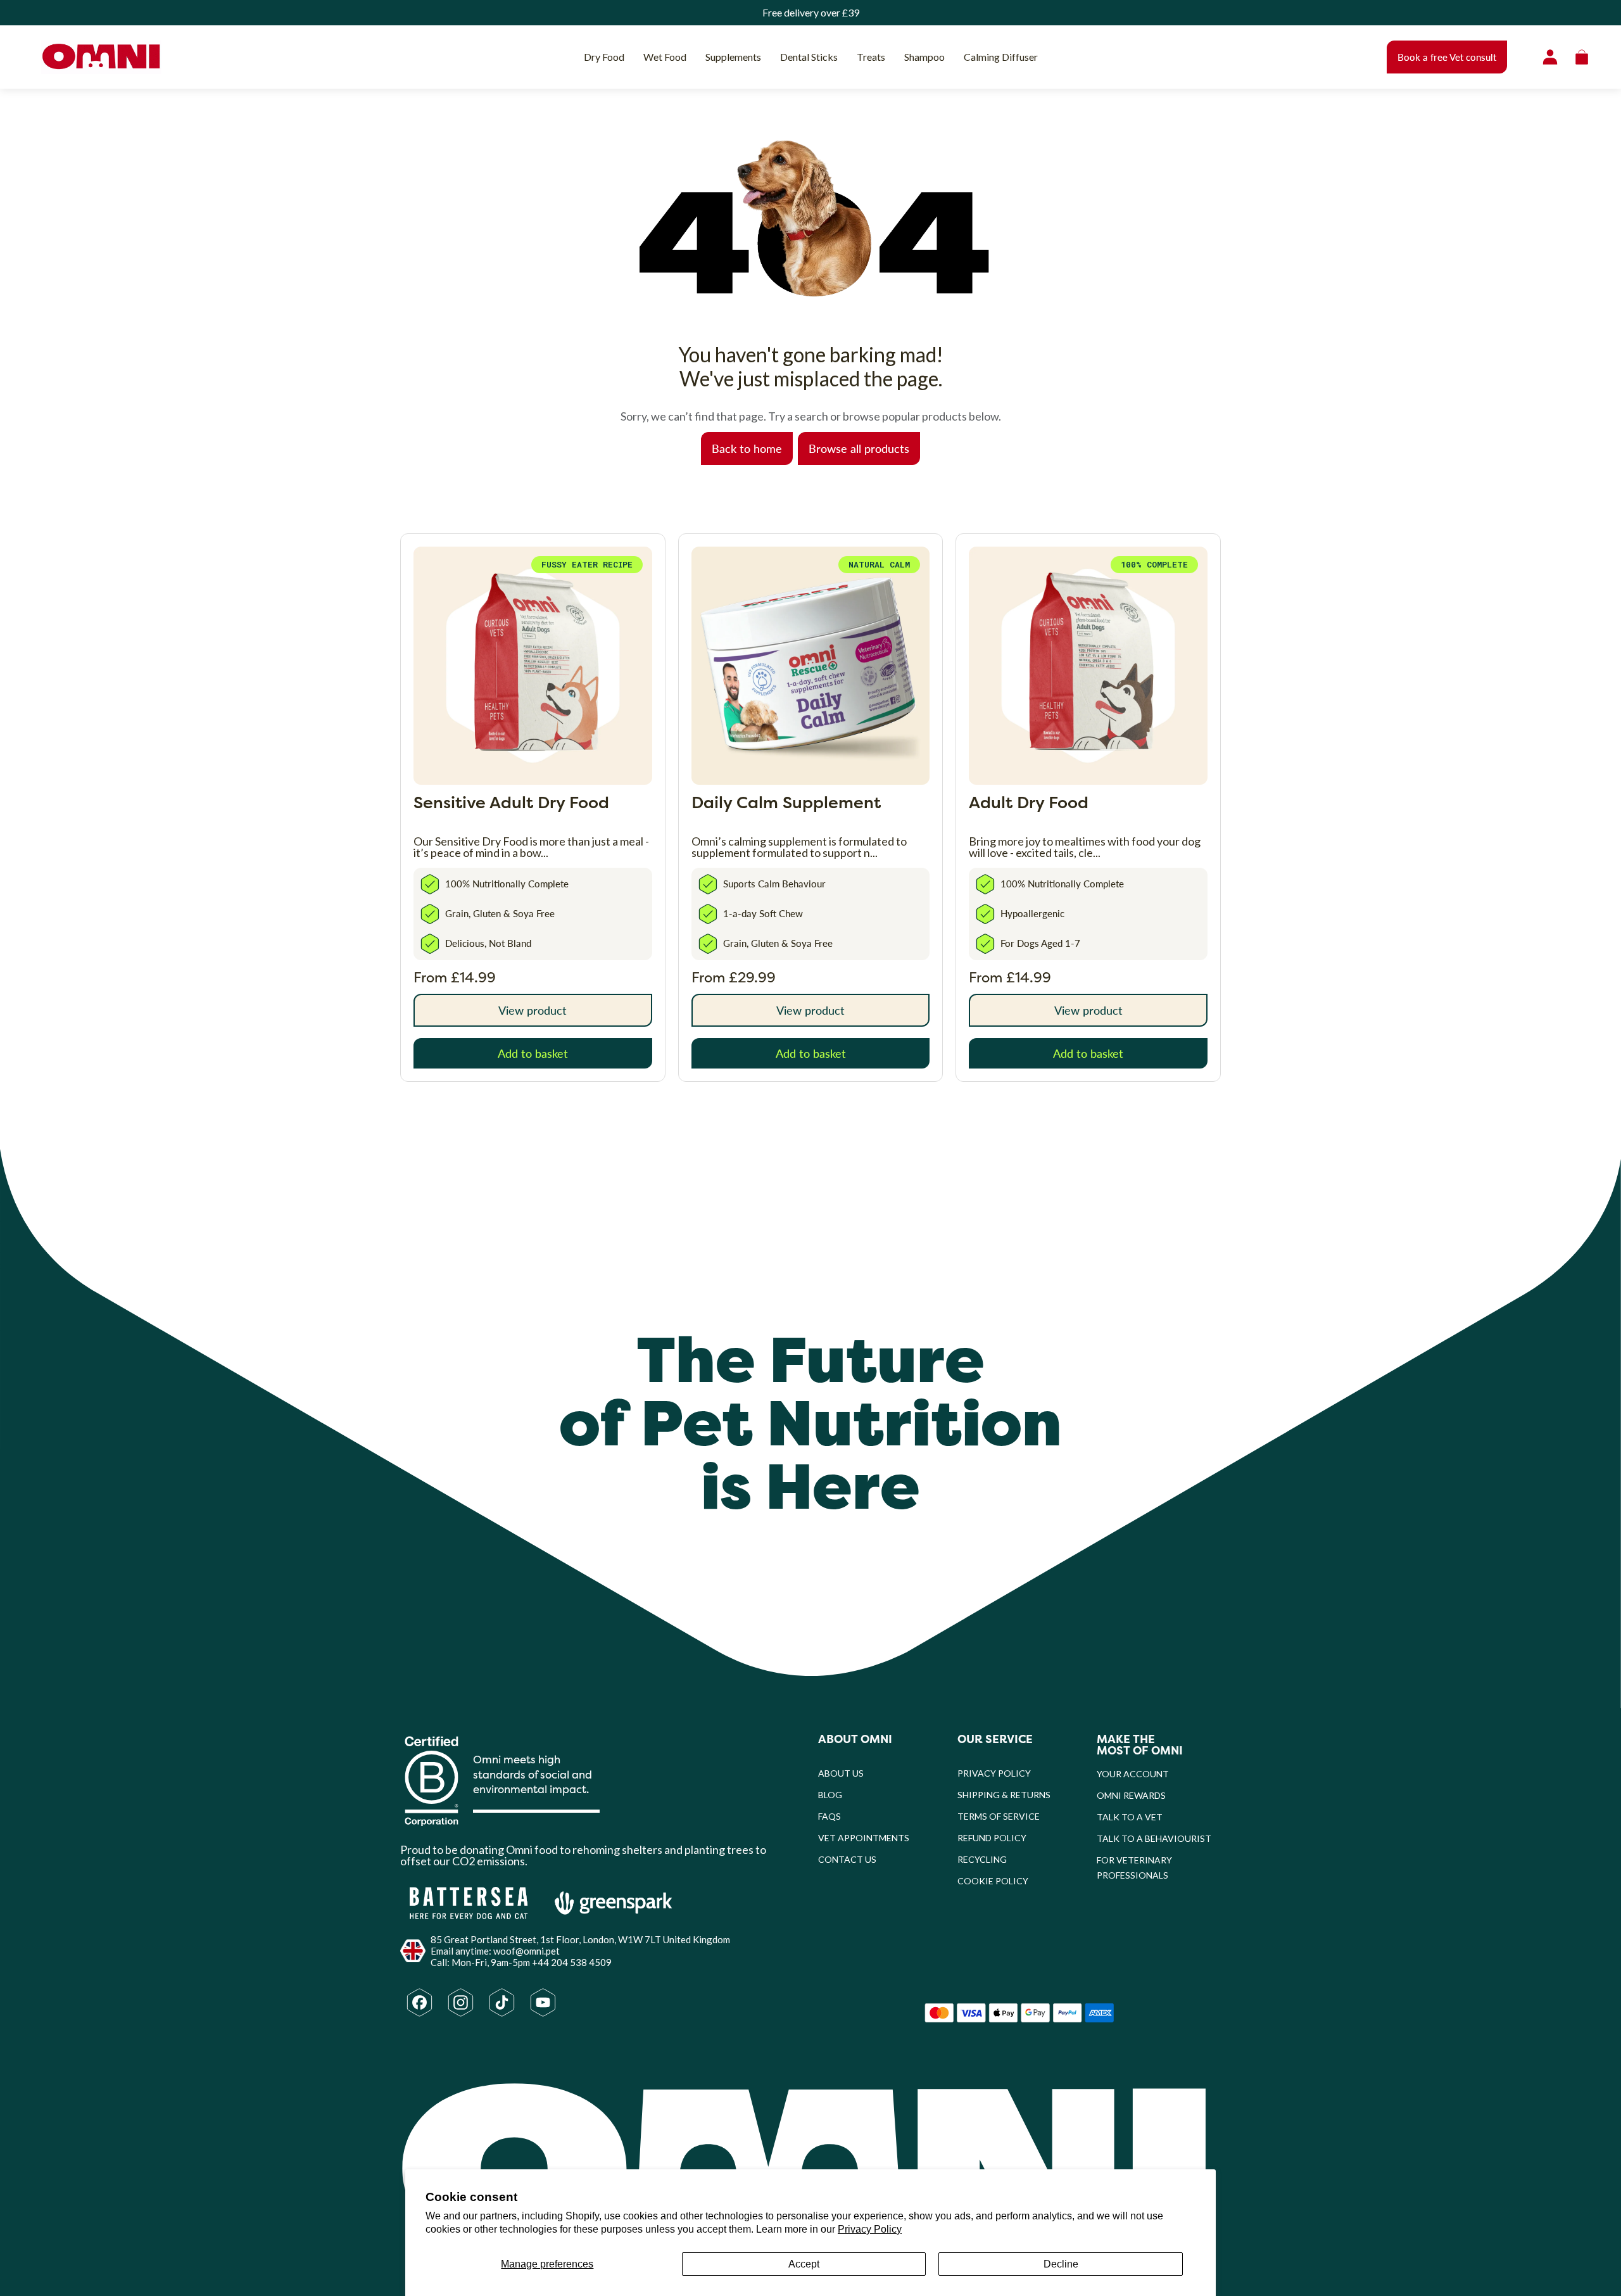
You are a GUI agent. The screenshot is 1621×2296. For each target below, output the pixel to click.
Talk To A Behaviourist (1154, 1838)
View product (533, 1010)
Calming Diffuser (1001, 57)
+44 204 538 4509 (572, 1962)
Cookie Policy (993, 1881)
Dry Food (604, 57)
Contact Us (847, 1859)
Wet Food (665, 57)
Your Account (1133, 1774)
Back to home (747, 448)
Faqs (829, 1816)
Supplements (733, 57)
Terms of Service (999, 1816)
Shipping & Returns (1004, 1795)
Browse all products (859, 448)
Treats (871, 57)
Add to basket (533, 1053)
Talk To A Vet (1130, 1817)
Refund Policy (992, 1838)
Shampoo (924, 57)
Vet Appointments (864, 1838)
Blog (830, 1795)
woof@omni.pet (527, 1951)
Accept (804, 2264)
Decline (1061, 2264)
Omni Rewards (1131, 1795)
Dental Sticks (809, 57)
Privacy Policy (870, 2229)
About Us (841, 1773)
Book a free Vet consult (1447, 57)
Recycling (982, 1859)
